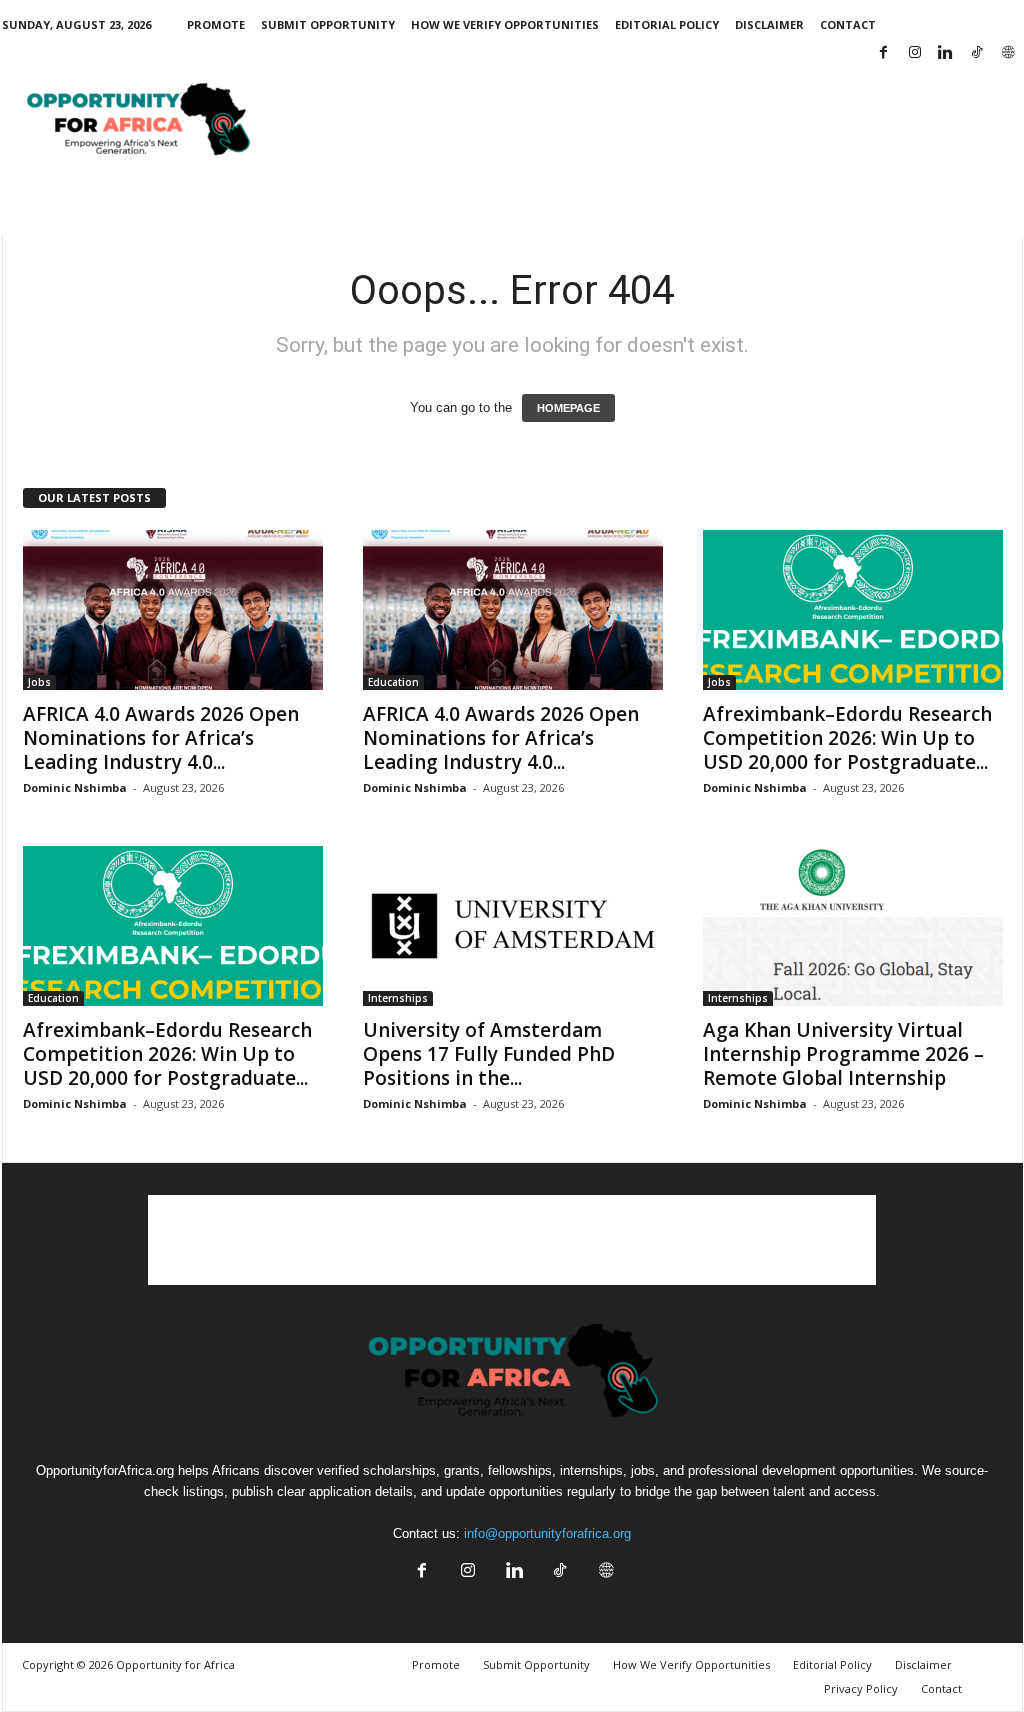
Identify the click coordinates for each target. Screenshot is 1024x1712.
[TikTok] (977, 53)
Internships (398, 998)
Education (393, 682)
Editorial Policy (667, 24)
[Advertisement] (659, 123)
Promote (216, 24)
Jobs (39, 682)
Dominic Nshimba (75, 787)
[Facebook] (884, 53)
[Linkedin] (946, 53)
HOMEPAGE (568, 408)
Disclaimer (769, 24)
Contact (848, 24)
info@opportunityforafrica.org (547, 1533)
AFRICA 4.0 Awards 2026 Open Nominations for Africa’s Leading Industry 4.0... (161, 738)
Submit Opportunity (328, 24)
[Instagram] (915, 53)
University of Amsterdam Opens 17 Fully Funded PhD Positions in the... (489, 1054)
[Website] (1008, 53)
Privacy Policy (861, 1688)
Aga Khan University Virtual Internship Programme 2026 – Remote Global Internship (843, 1054)
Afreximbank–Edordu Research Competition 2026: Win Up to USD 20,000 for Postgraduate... (847, 738)
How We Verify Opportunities (505, 24)
